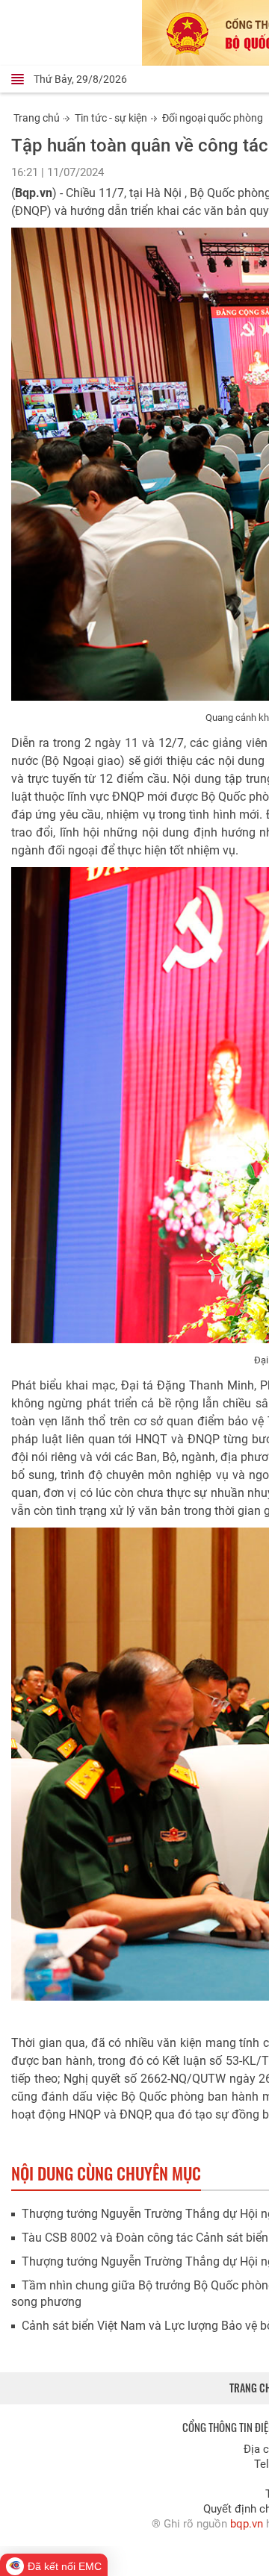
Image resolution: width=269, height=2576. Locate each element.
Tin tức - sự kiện (111, 118)
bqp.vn (247, 2524)
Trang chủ (37, 118)
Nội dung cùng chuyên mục (106, 2173)
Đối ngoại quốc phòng (213, 118)
